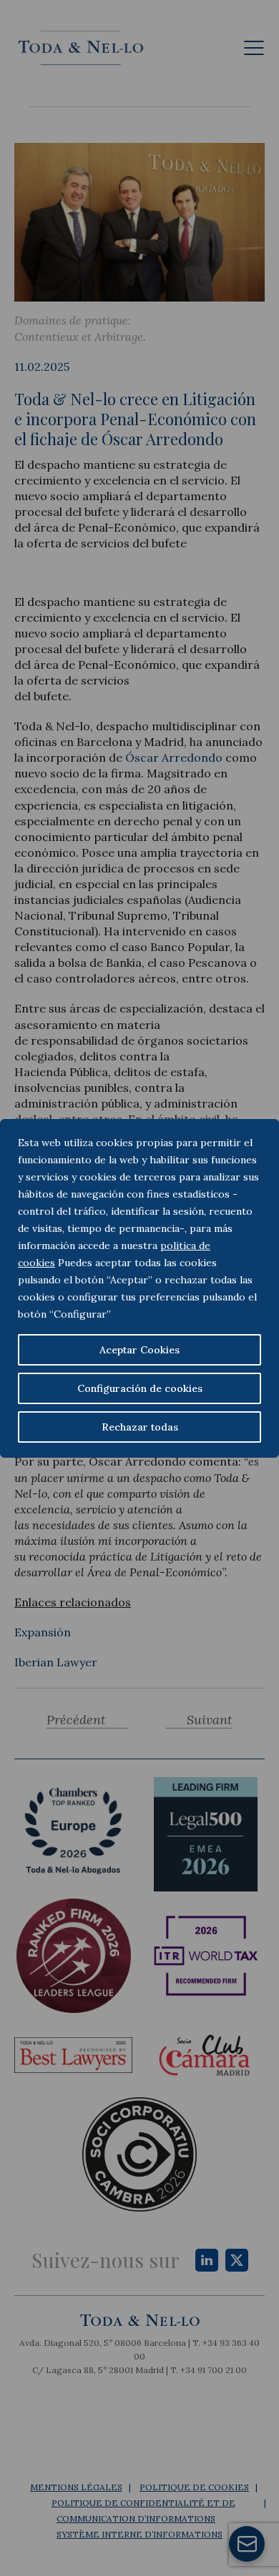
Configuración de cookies (140, 1388)
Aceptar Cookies (139, 1350)
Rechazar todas (140, 1427)
